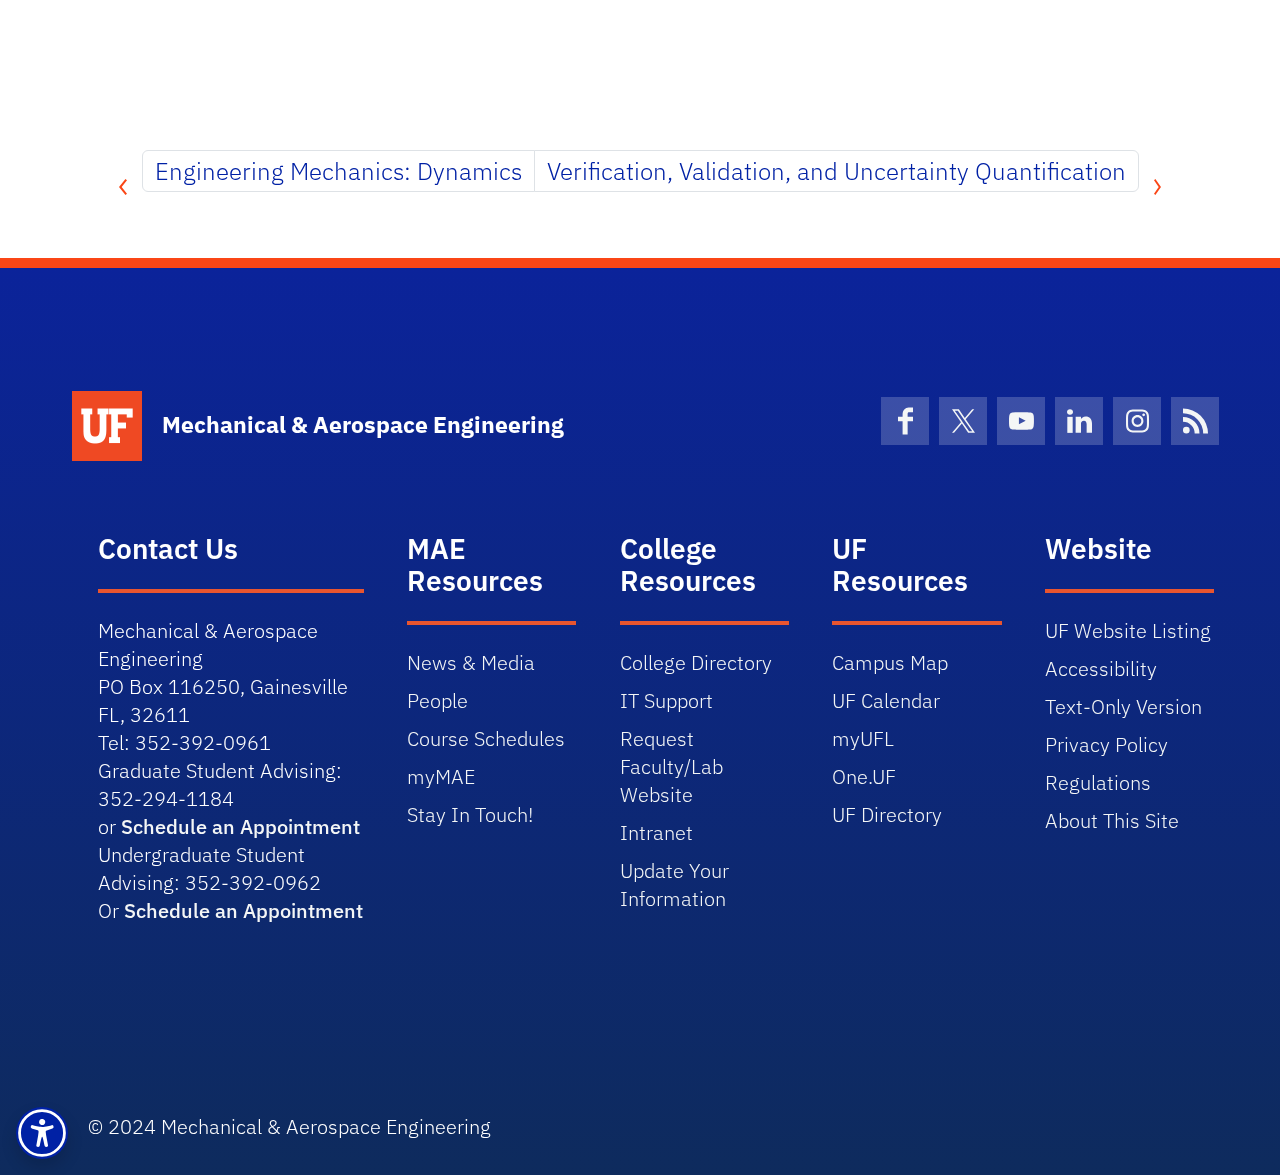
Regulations (1098, 782)
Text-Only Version (1123, 706)
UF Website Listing (1128, 630)
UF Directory (887, 814)
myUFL (863, 738)
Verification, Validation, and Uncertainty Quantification (836, 171)
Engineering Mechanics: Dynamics (338, 171)
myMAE (441, 776)
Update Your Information (674, 884)
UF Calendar (886, 700)
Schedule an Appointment (240, 826)
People (437, 700)
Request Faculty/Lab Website (671, 766)
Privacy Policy (1106, 744)
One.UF (864, 776)
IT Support (666, 700)
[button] (42, 1133)
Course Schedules (486, 738)
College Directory (696, 662)
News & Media (471, 662)
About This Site (1112, 820)
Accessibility (1101, 668)
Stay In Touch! (470, 814)
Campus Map (890, 662)
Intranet (656, 832)
